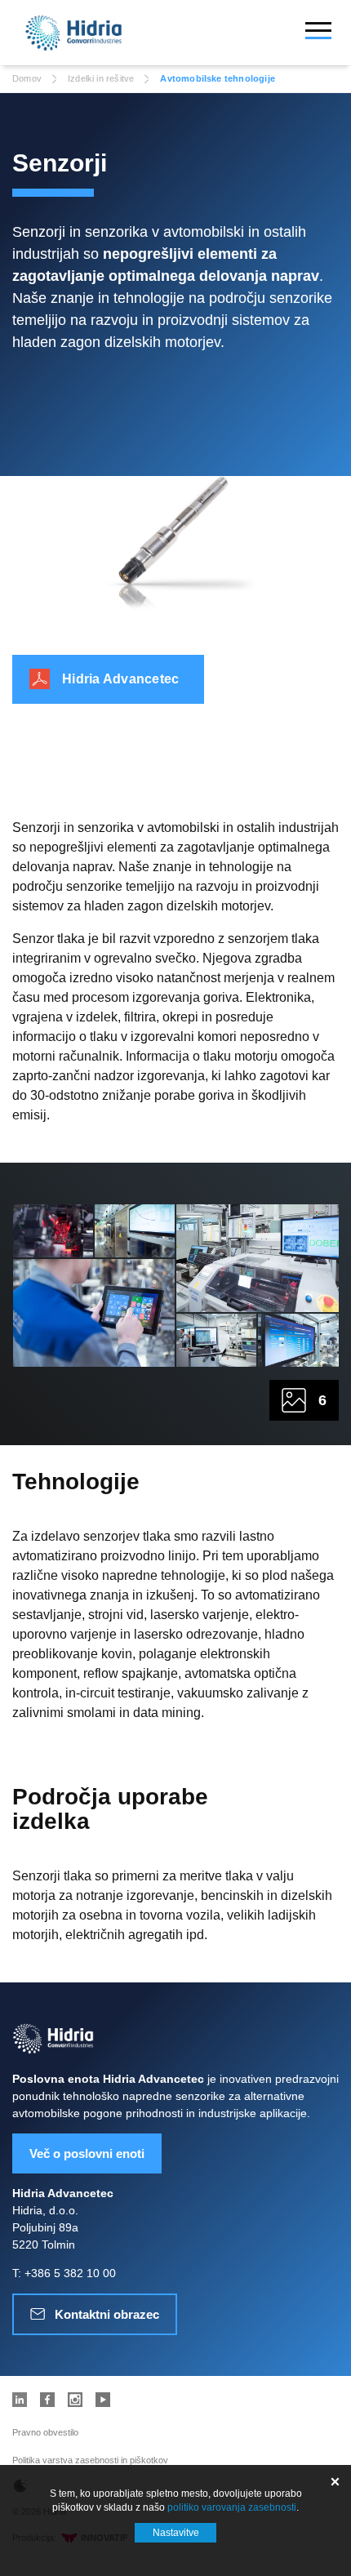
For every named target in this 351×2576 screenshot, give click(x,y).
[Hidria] (73, 33)
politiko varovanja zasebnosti (232, 2507)
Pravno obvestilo (45, 2432)
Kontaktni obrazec (107, 2314)
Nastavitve (176, 2533)
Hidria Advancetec (120, 679)
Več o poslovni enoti (87, 2153)
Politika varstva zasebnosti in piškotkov (90, 2460)
